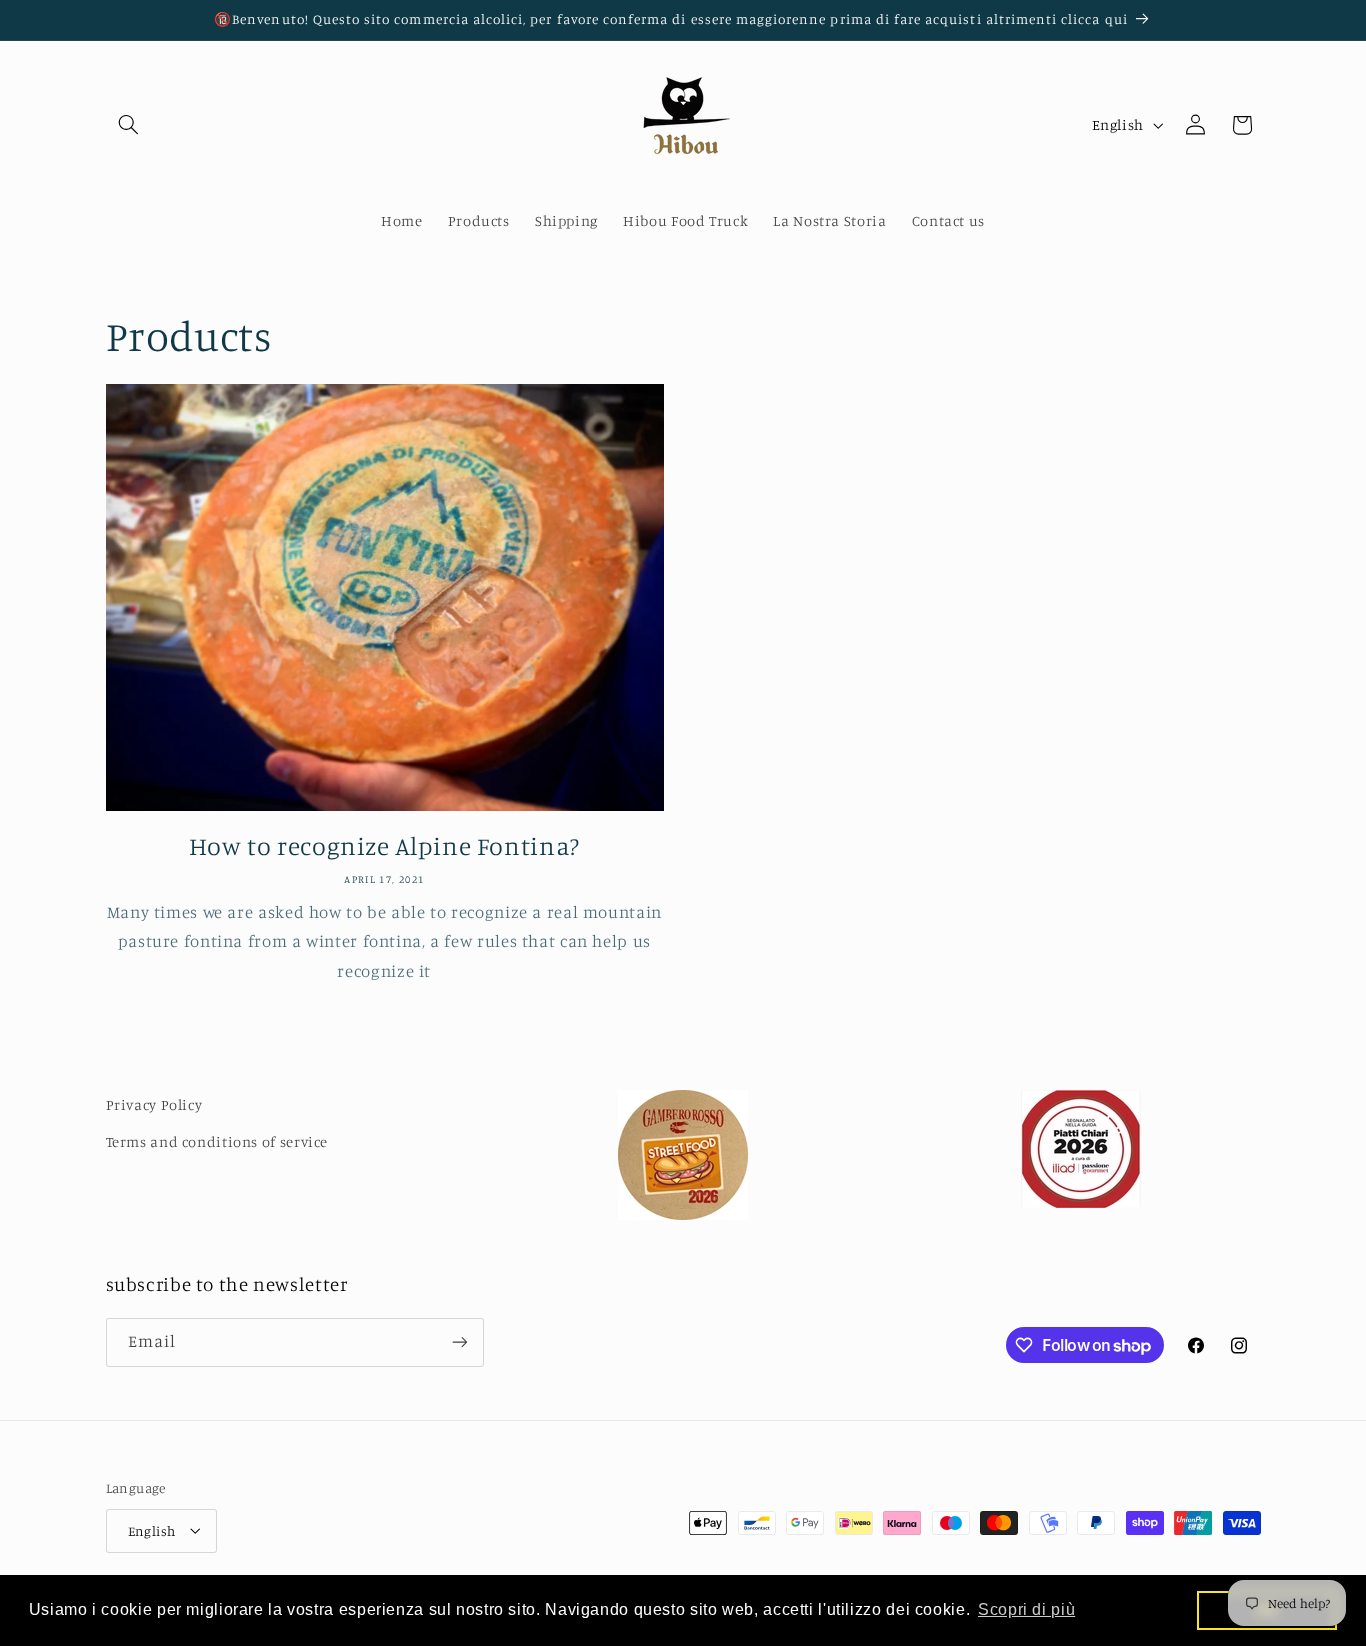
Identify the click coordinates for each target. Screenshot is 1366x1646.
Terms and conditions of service (217, 1140)
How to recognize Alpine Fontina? (384, 845)
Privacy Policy (154, 1104)
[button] (129, 125)
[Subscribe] (459, 1342)
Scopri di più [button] (1026, 1609)
